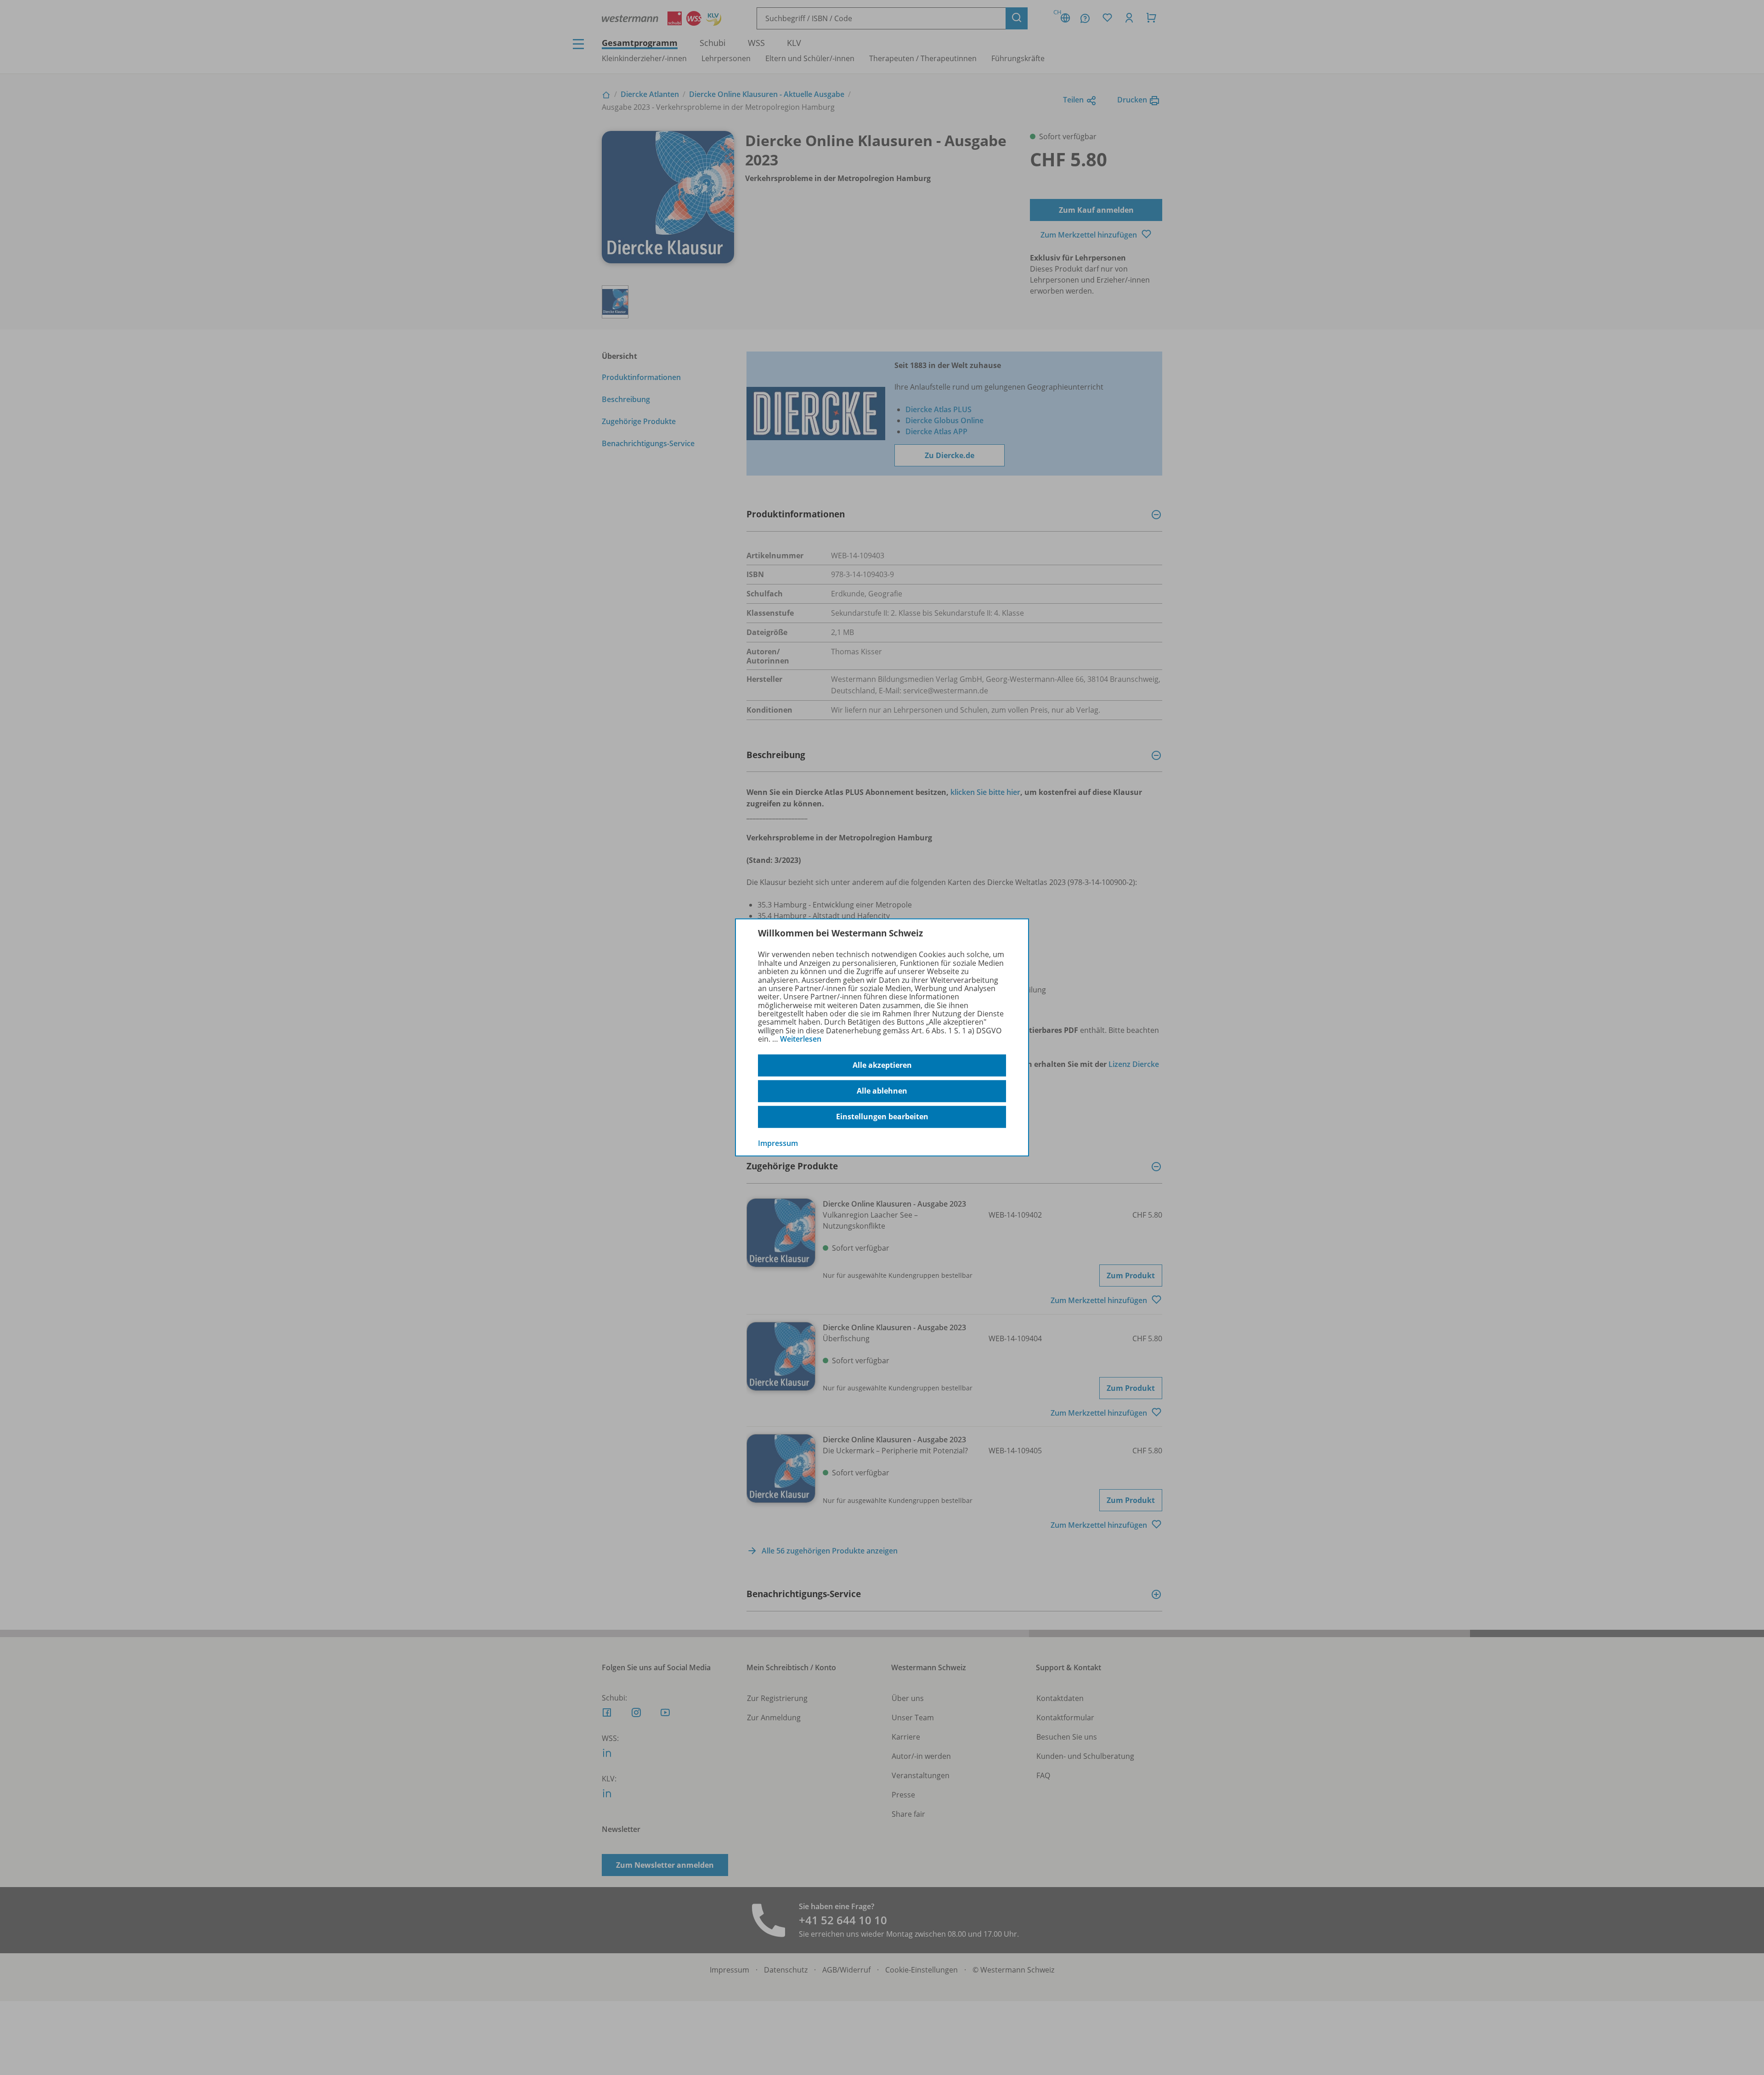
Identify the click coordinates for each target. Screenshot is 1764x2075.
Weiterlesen (801, 1039)
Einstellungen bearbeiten (882, 1117)
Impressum (778, 1143)
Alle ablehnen (882, 1091)
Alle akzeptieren (882, 1065)
